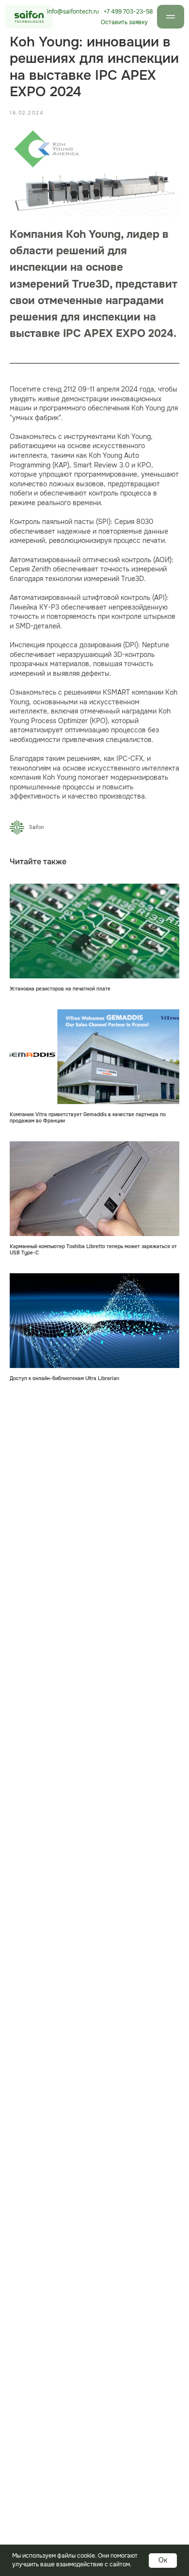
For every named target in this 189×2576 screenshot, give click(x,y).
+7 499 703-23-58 (128, 12)
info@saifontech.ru (73, 12)
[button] (125, 22)
